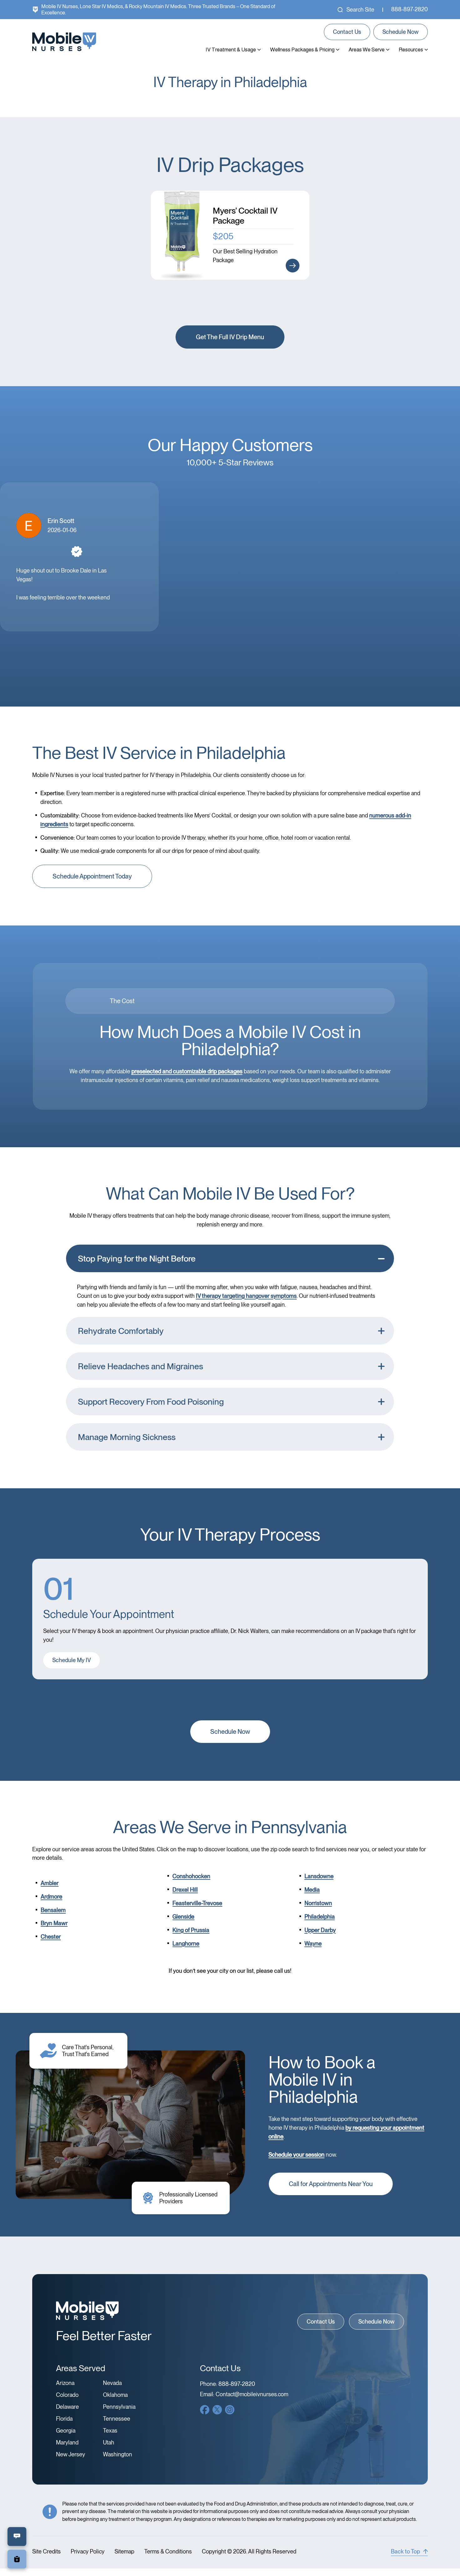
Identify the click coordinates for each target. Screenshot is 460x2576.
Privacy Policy (88, 2552)
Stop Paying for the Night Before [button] (137, 1259)
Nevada (112, 2383)
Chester (51, 1937)
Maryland (67, 2443)
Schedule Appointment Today (92, 876)
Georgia (66, 2431)
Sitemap (124, 2552)
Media (312, 1890)
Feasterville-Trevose (197, 1903)
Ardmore (51, 1897)
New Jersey (71, 2454)
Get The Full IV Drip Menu (230, 337)
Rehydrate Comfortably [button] (121, 1331)
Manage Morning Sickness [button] (127, 1437)
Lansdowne (319, 1876)
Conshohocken (191, 1876)
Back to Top (405, 2551)
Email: (244, 2394)
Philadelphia (320, 1917)
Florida (64, 2419)
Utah (109, 2443)
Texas (110, 2431)
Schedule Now (401, 32)
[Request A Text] (17, 2537)
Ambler (50, 1883)
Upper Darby (320, 1930)
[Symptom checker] (17, 2559)
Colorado (67, 2395)
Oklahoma (115, 2395)
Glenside (183, 1917)
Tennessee (117, 2419)
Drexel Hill (185, 1890)
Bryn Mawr (54, 1923)
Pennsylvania (119, 2407)
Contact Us (347, 32)
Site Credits (46, 2552)
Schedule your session (296, 2155)
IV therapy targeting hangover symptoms (246, 1296)
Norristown (318, 1903)
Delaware (67, 2407)
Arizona (65, 2383)
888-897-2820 (409, 9)
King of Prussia (191, 1930)
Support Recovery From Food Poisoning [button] (151, 1402)
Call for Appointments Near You (331, 2184)
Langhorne (186, 1944)
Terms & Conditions (168, 2552)
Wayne (313, 1944)
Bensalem (53, 1910)
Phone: (227, 2384)
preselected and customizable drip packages (187, 1071)
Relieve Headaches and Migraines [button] (141, 1366)
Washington (118, 2454)
